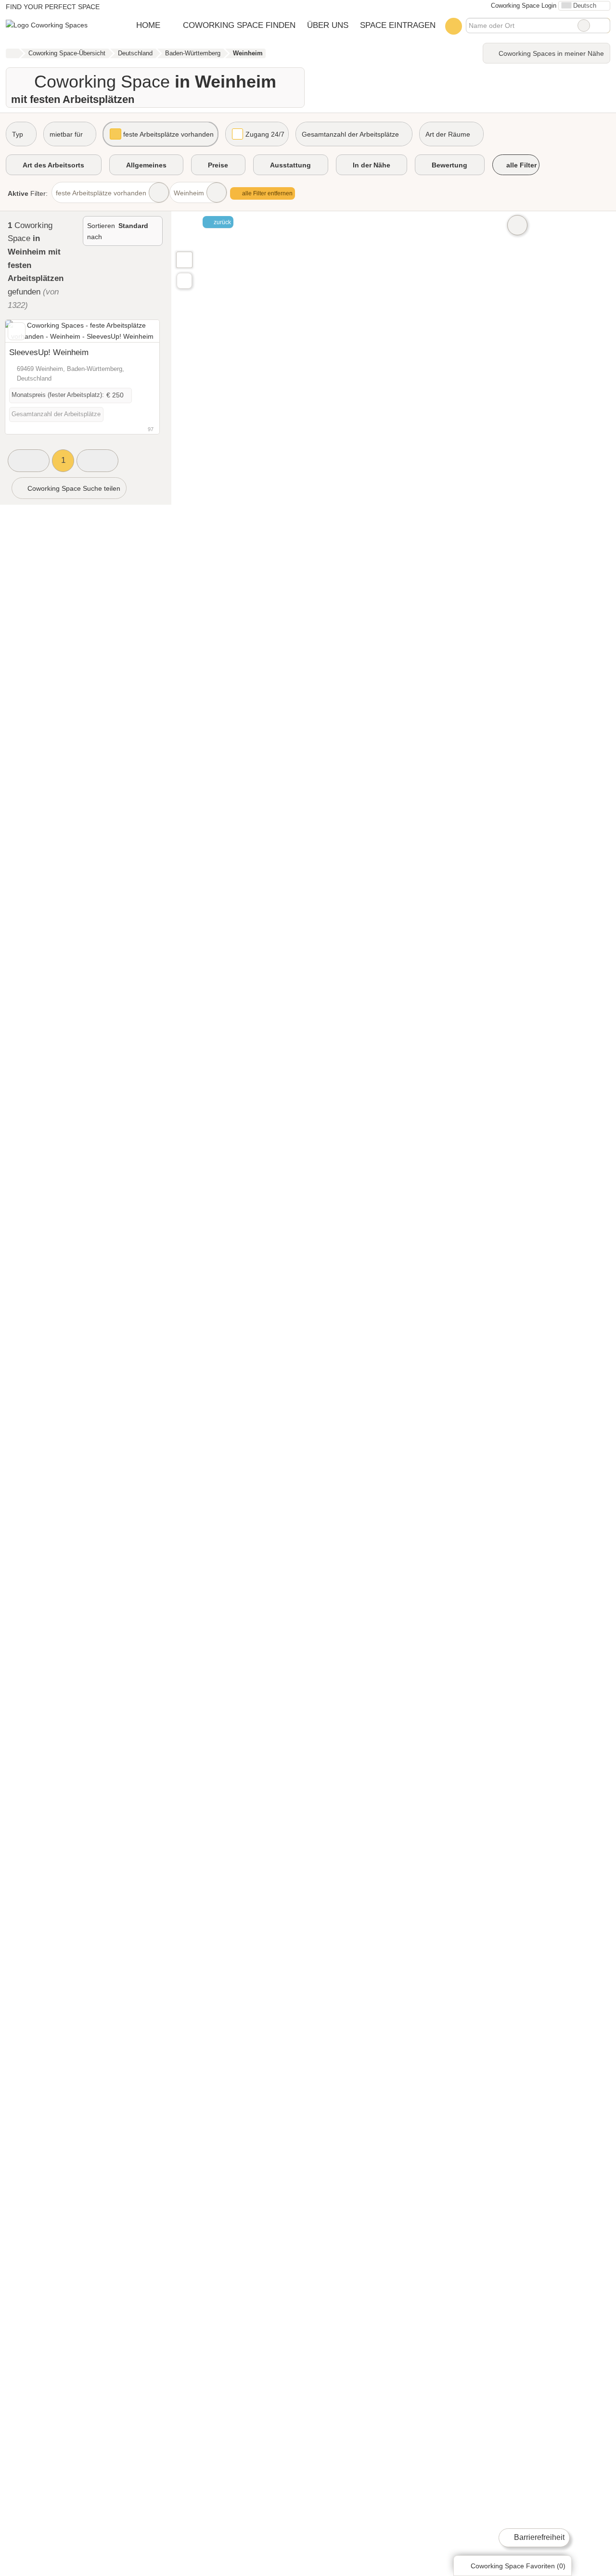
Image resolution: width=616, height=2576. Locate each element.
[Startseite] (12, 53)
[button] (29, 461)
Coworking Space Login (523, 6)
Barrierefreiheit (538, 2537)
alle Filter (520, 165)
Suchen (603, 26)
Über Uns (328, 25)
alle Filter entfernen (267, 193)
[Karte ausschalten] (517, 225)
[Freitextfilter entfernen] (584, 26)
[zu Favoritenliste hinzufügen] (17, 331)
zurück (222, 222)
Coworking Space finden (239, 25)
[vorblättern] (135, 331)
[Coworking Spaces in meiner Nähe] (184, 281)
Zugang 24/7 (265, 134)
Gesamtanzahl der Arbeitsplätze (350, 134)
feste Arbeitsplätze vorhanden (168, 134)
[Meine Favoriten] (454, 26)
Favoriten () (518, 2566)
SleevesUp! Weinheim (49, 352)
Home (148, 25)
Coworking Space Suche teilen (73, 488)
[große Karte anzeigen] (184, 259)
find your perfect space (53, 7)
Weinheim (189, 193)
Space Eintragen (398, 25)
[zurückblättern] (29, 331)
